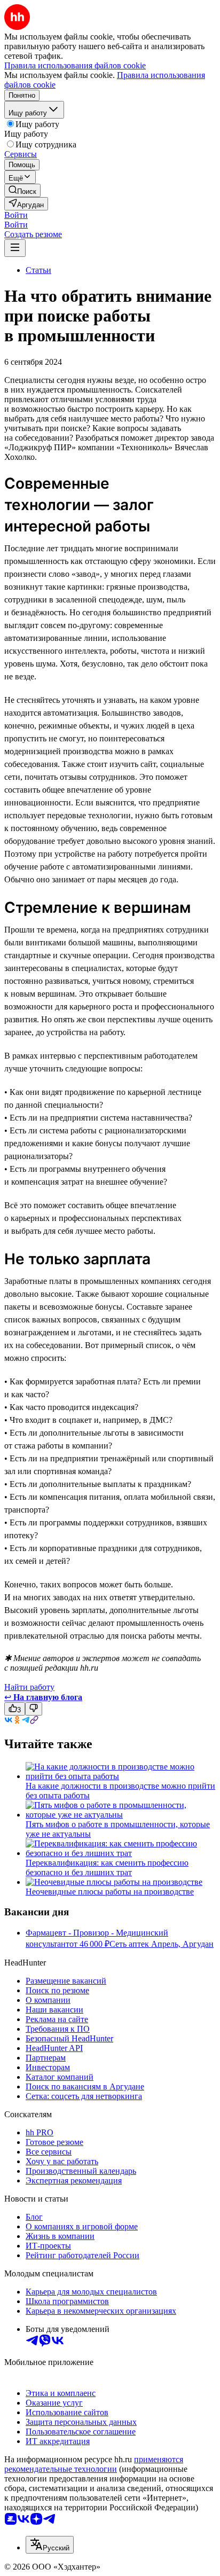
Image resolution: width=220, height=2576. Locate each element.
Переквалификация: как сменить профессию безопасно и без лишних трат (107, 1868)
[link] (22, 190)
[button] (16, 215)
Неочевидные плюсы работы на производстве (110, 1892)
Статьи (38, 270)
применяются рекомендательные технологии (94, 2464)
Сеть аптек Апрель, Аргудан (162, 1944)
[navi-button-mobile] (15, 248)
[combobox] (50, 2545)
